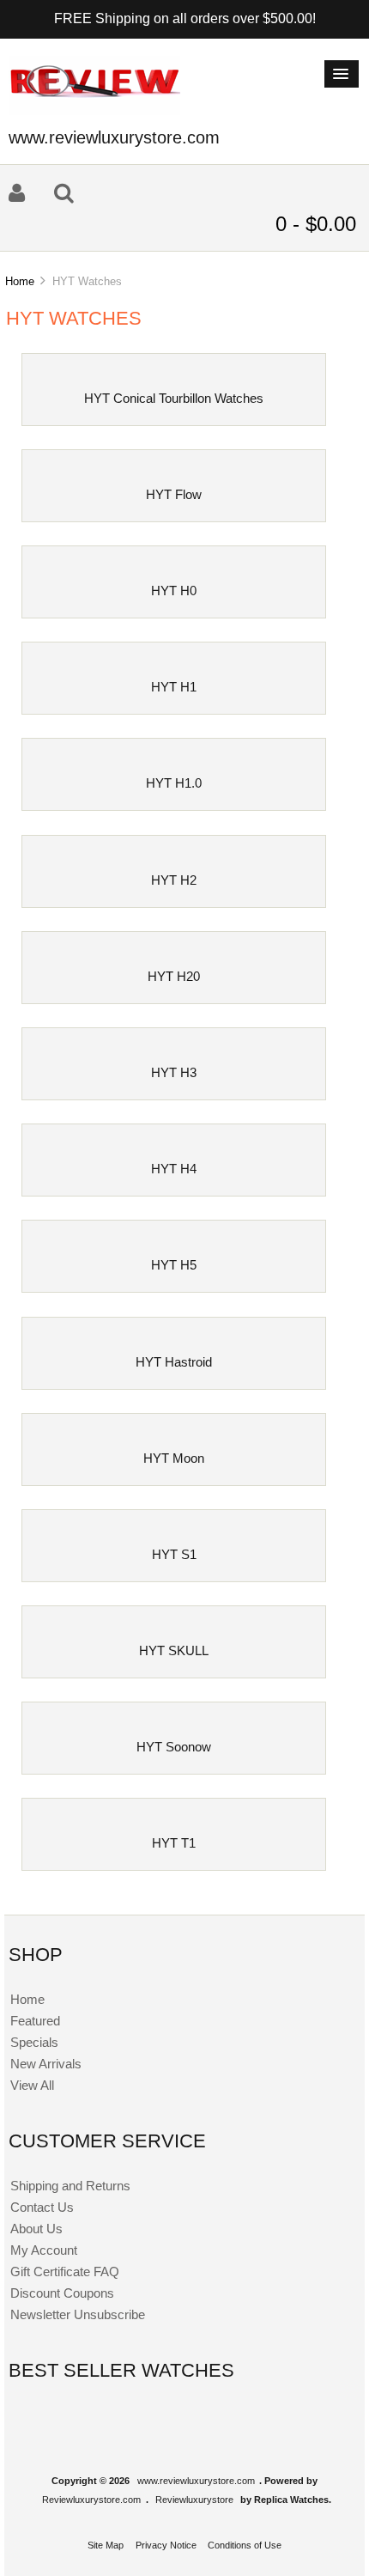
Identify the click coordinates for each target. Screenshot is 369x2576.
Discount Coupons (62, 2293)
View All (32, 2085)
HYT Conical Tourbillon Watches (174, 398)
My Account (44, 2250)
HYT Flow (174, 494)
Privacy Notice (166, 2545)
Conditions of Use (245, 2545)
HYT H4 (174, 1169)
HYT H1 (174, 687)
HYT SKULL (174, 1650)
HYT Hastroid (174, 1362)
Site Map (106, 2545)
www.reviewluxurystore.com (196, 2481)
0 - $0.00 (316, 224)
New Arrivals (46, 2064)
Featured (35, 2021)
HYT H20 (174, 976)
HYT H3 (174, 1072)
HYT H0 (174, 591)
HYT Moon (174, 1458)
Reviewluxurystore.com (91, 2500)
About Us (36, 2229)
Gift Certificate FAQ (65, 2272)
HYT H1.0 (174, 783)
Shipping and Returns (70, 2186)
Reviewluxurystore (194, 2500)
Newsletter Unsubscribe (78, 2314)
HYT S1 (174, 1554)
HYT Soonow (174, 1747)
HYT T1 (174, 1843)
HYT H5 (174, 1265)
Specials (34, 2042)
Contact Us (42, 2207)
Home (20, 281)
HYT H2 (174, 880)
